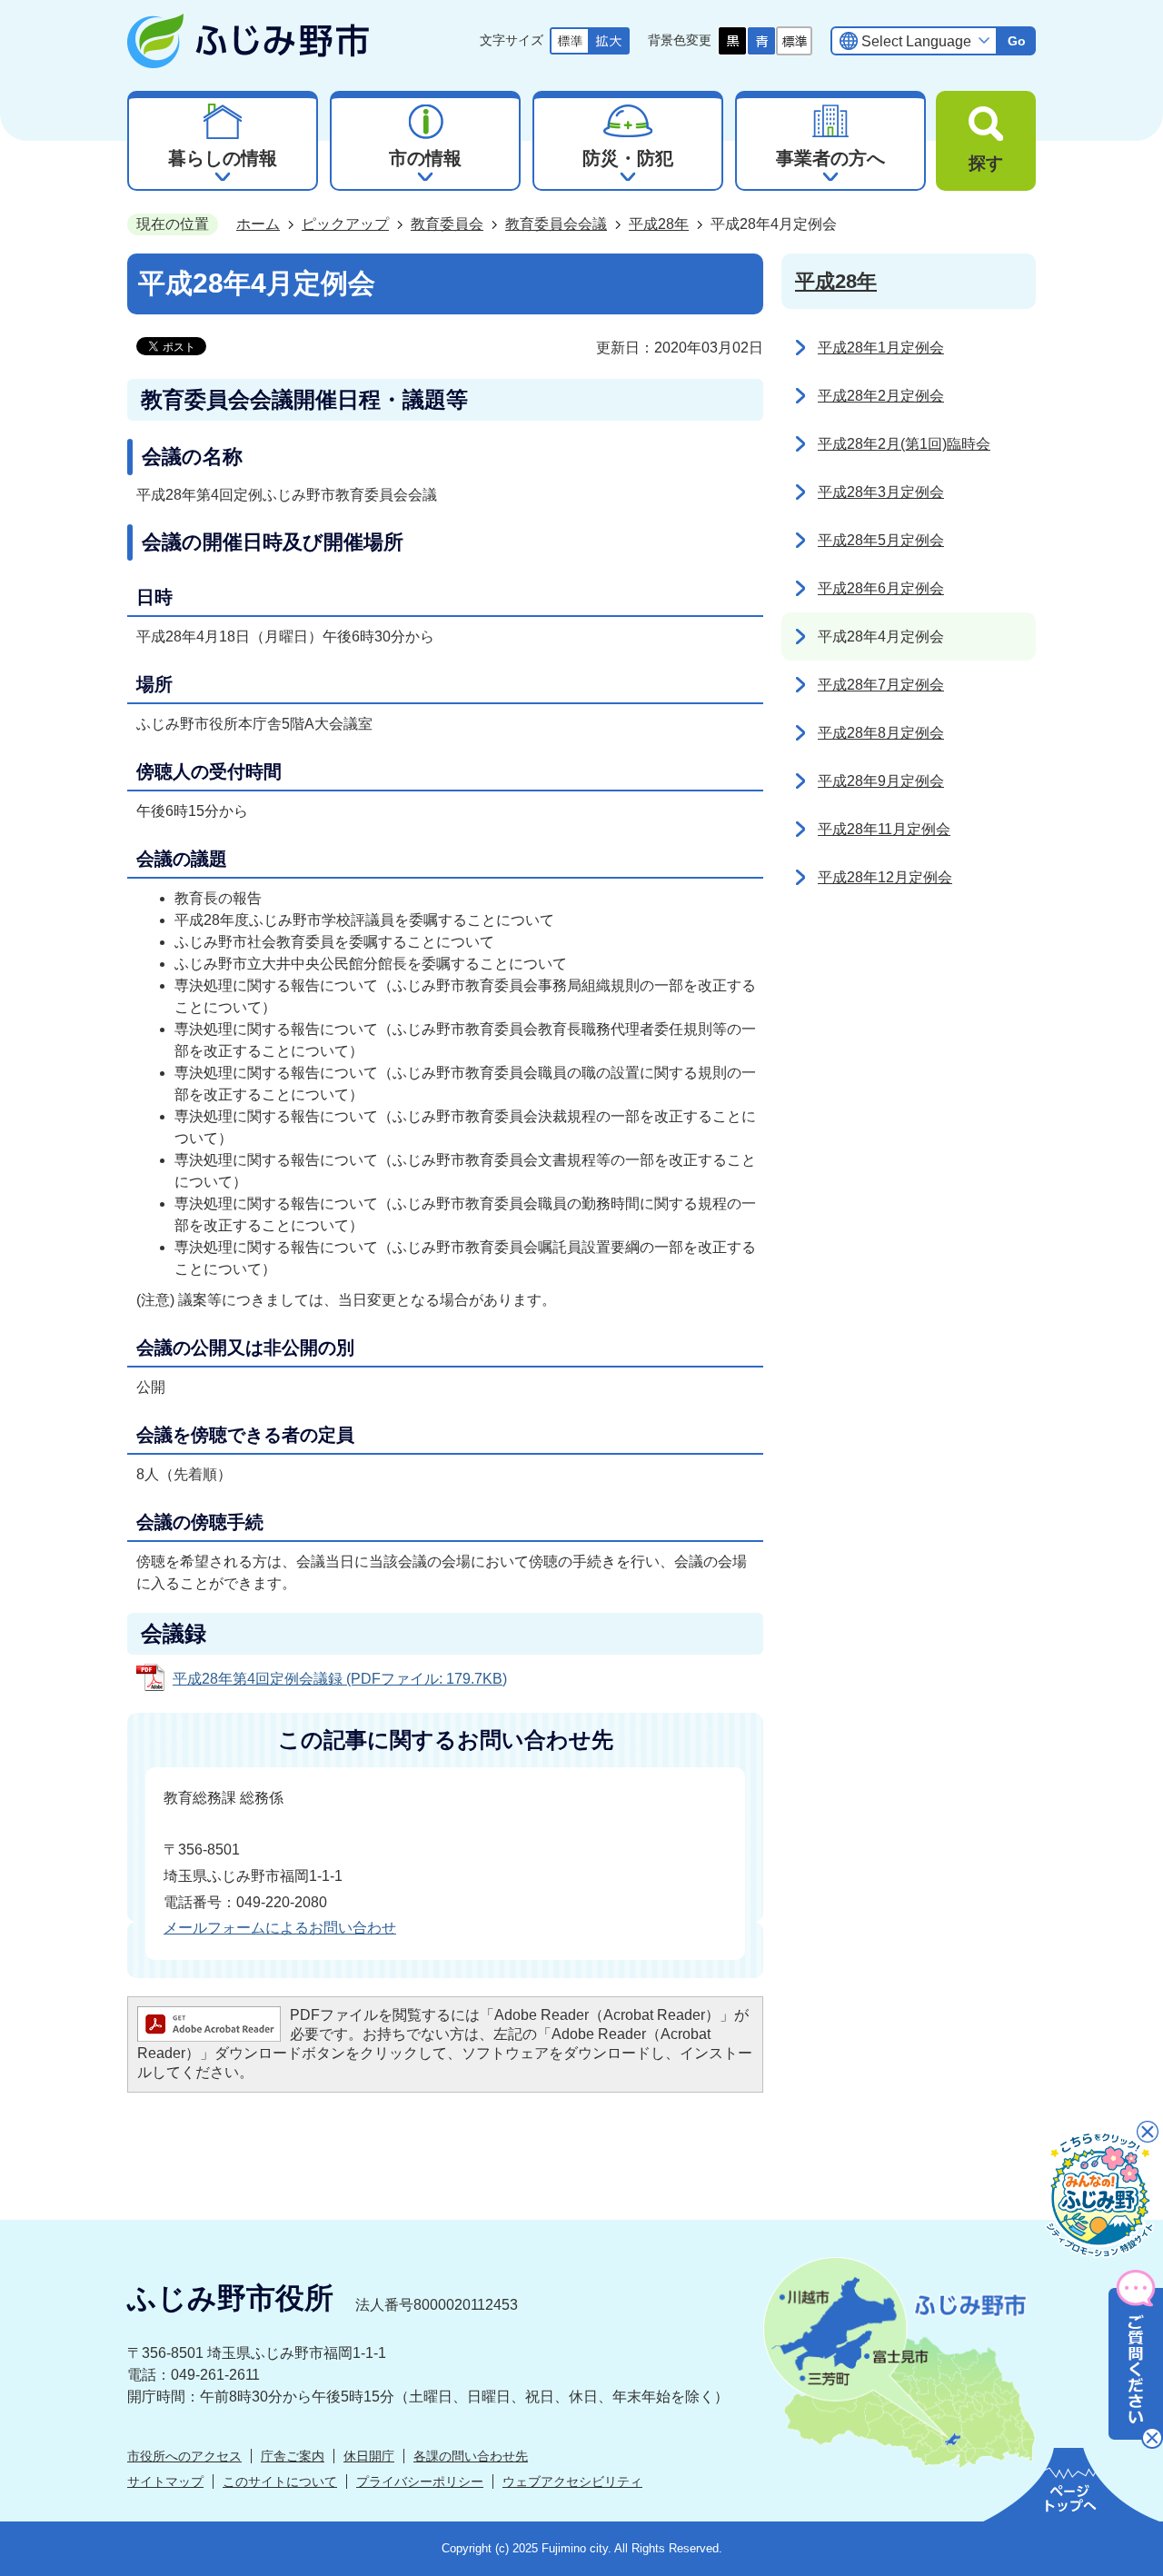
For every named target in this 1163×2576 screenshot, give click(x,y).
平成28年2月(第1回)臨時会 (904, 444)
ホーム (258, 224)
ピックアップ (345, 224)
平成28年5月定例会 (881, 540)
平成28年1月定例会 (881, 348)
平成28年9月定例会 (881, 781)
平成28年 (659, 224)
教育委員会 (447, 224)
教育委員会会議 (556, 224)
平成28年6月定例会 (881, 588)
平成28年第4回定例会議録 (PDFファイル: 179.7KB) (340, 1679)
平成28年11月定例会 (884, 829)
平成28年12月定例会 (885, 877)
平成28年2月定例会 (881, 396)
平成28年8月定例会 (881, 733)
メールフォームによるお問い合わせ (280, 1928)
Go (1017, 41)
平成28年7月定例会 (881, 685)
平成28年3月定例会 (881, 492)
